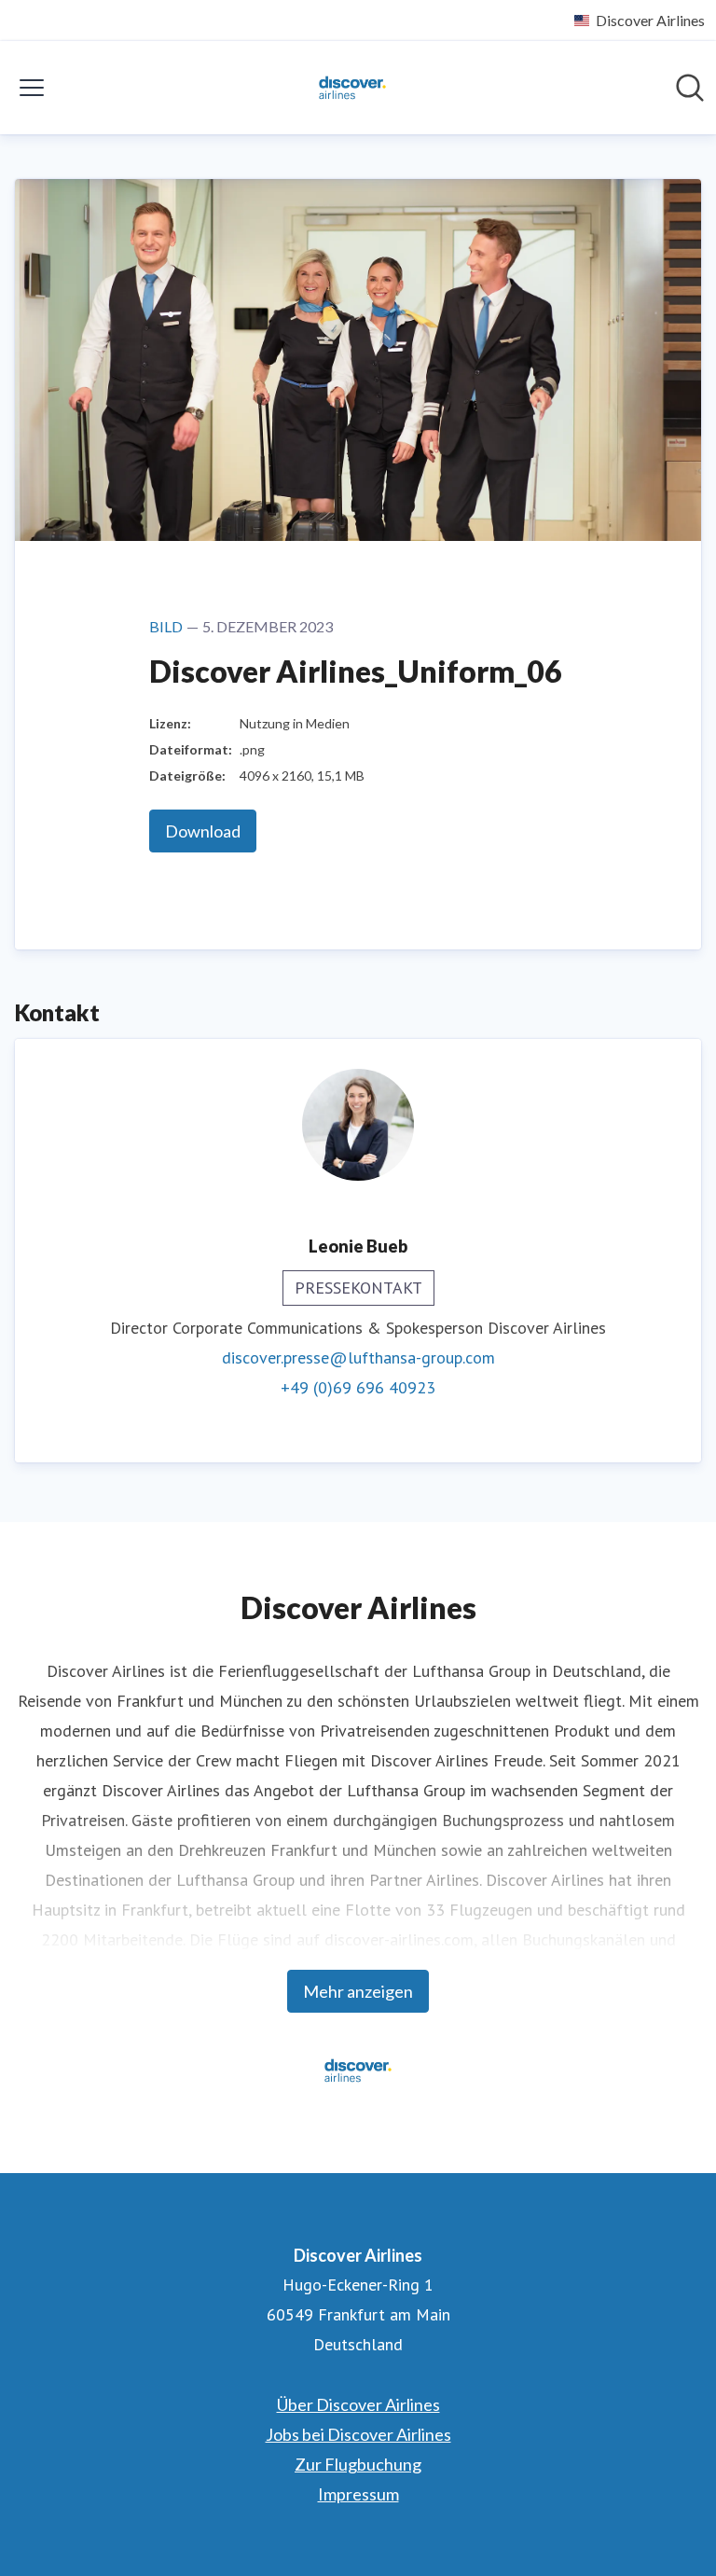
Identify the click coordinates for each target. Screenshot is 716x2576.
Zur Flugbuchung (358, 2464)
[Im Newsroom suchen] (690, 88)
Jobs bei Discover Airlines (358, 2434)
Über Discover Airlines (358, 2404)
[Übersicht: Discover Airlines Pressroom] (352, 88)
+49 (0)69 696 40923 (358, 1387)
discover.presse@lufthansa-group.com (358, 1357)
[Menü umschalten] (32, 88)
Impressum (358, 2494)
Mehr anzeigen (358, 1991)
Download (203, 831)
